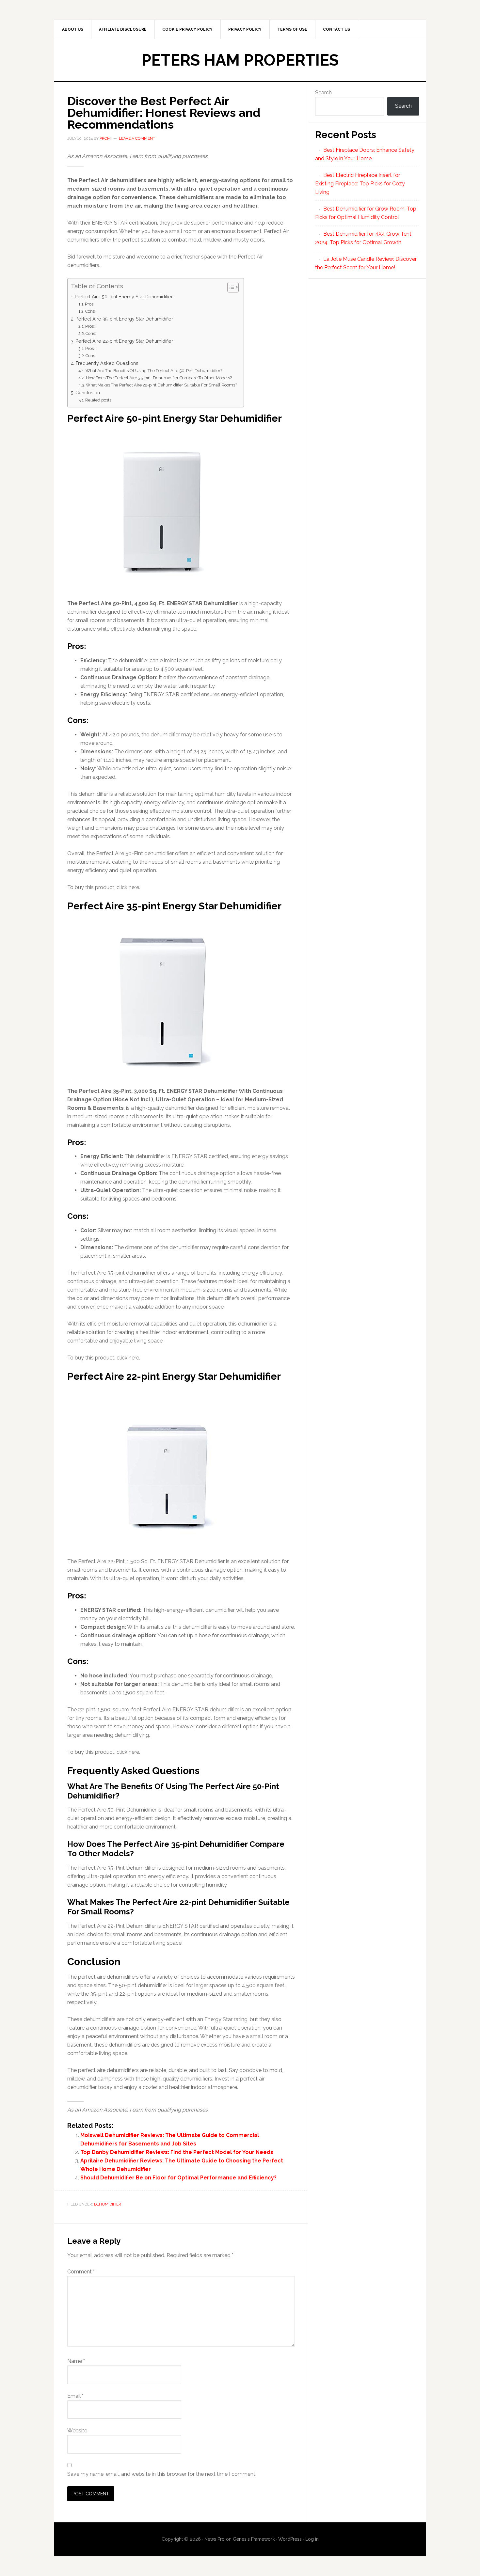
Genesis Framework (254, 2539)
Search (323, 93)
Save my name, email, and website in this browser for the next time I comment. (162, 2474)
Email (75, 2396)
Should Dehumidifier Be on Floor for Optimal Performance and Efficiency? (178, 2178)
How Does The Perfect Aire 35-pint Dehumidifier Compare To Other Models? (159, 378)
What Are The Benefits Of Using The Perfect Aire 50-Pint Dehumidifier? (154, 371)
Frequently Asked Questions (107, 363)
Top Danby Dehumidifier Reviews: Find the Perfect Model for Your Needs (177, 2152)
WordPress (290, 2539)
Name (76, 2361)
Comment (81, 2272)
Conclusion (88, 393)
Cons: (90, 311)
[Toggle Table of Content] (230, 287)
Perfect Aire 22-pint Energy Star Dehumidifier (124, 341)
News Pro (215, 2539)
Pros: (90, 304)
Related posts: (99, 400)
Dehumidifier (108, 2204)
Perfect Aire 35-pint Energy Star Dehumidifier (124, 319)
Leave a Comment (137, 138)
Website (77, 2431)
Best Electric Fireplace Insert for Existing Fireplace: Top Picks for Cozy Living (360, 184)
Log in (312, 2539)
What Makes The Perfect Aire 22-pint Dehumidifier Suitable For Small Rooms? (161, 385)
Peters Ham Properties (240, 60)
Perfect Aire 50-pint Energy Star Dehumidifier (124, 297)
